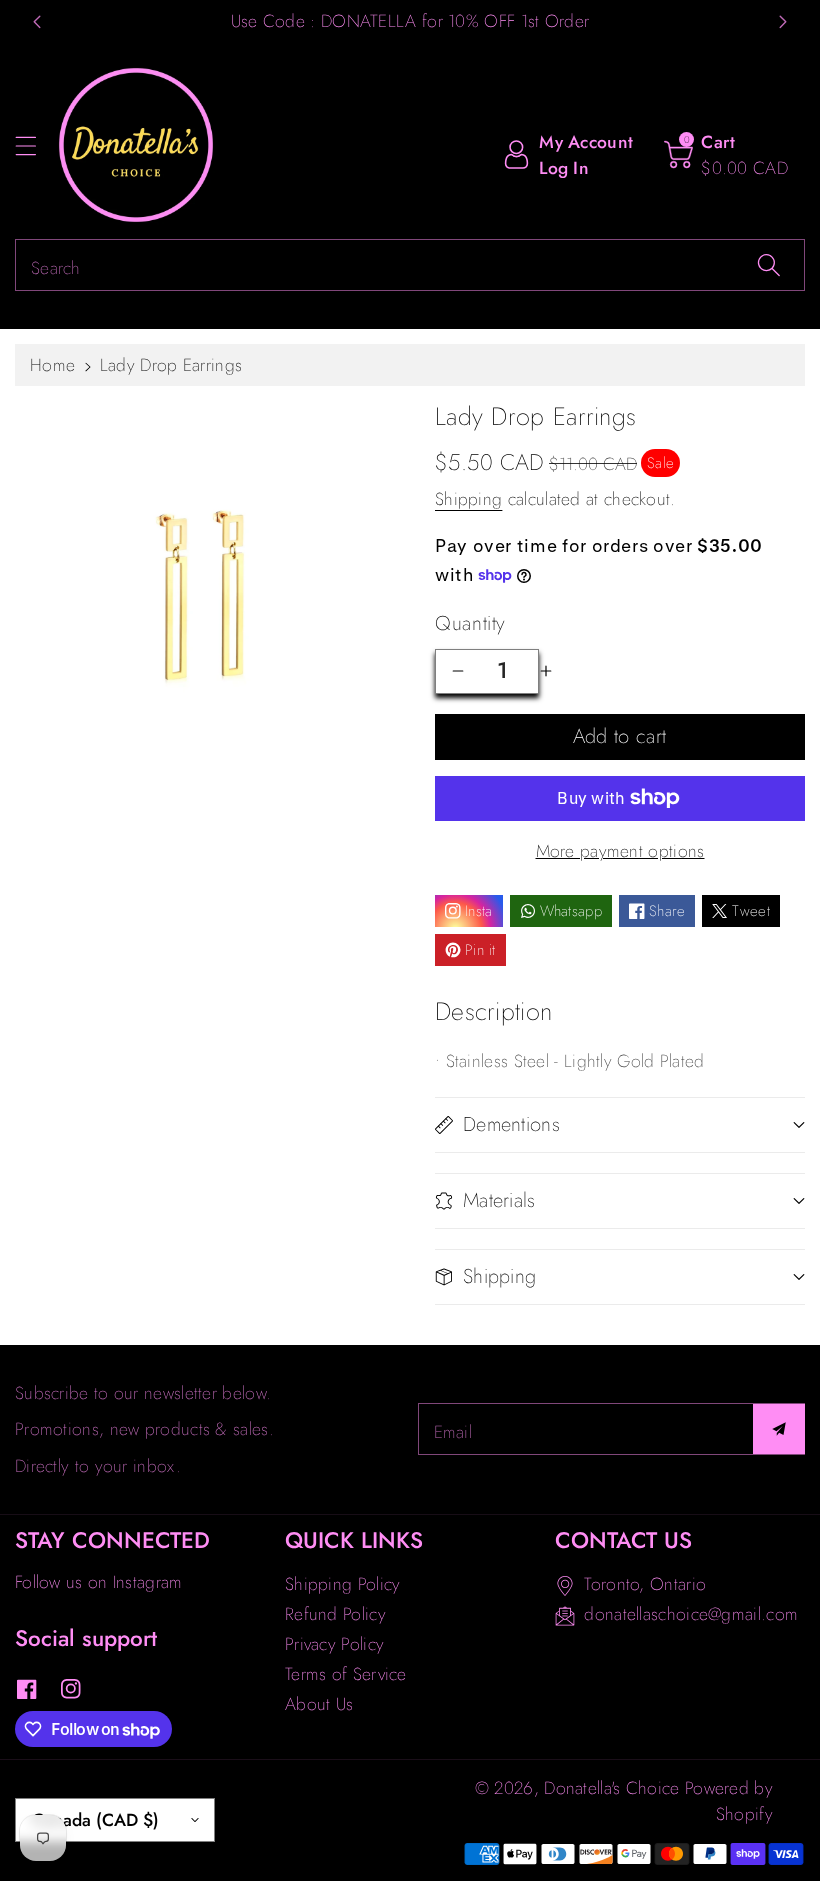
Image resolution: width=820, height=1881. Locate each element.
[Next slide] (783, 22)
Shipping (468, 499)
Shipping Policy (343, 1584)
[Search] (769, 265)
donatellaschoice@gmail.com (691, 1614)
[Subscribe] (779, 1429)
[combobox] (410, 265)
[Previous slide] (37, 22)
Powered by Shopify (729, 1801)
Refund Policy (335, 1614)
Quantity (470, 623)
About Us (319, 1704)
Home (52, 365)
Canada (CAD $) (95, 1820)
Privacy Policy (334, 1644)
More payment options (620, 851)
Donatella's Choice (611, 1788)
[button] (35, 145)
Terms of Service (346, 1674)
